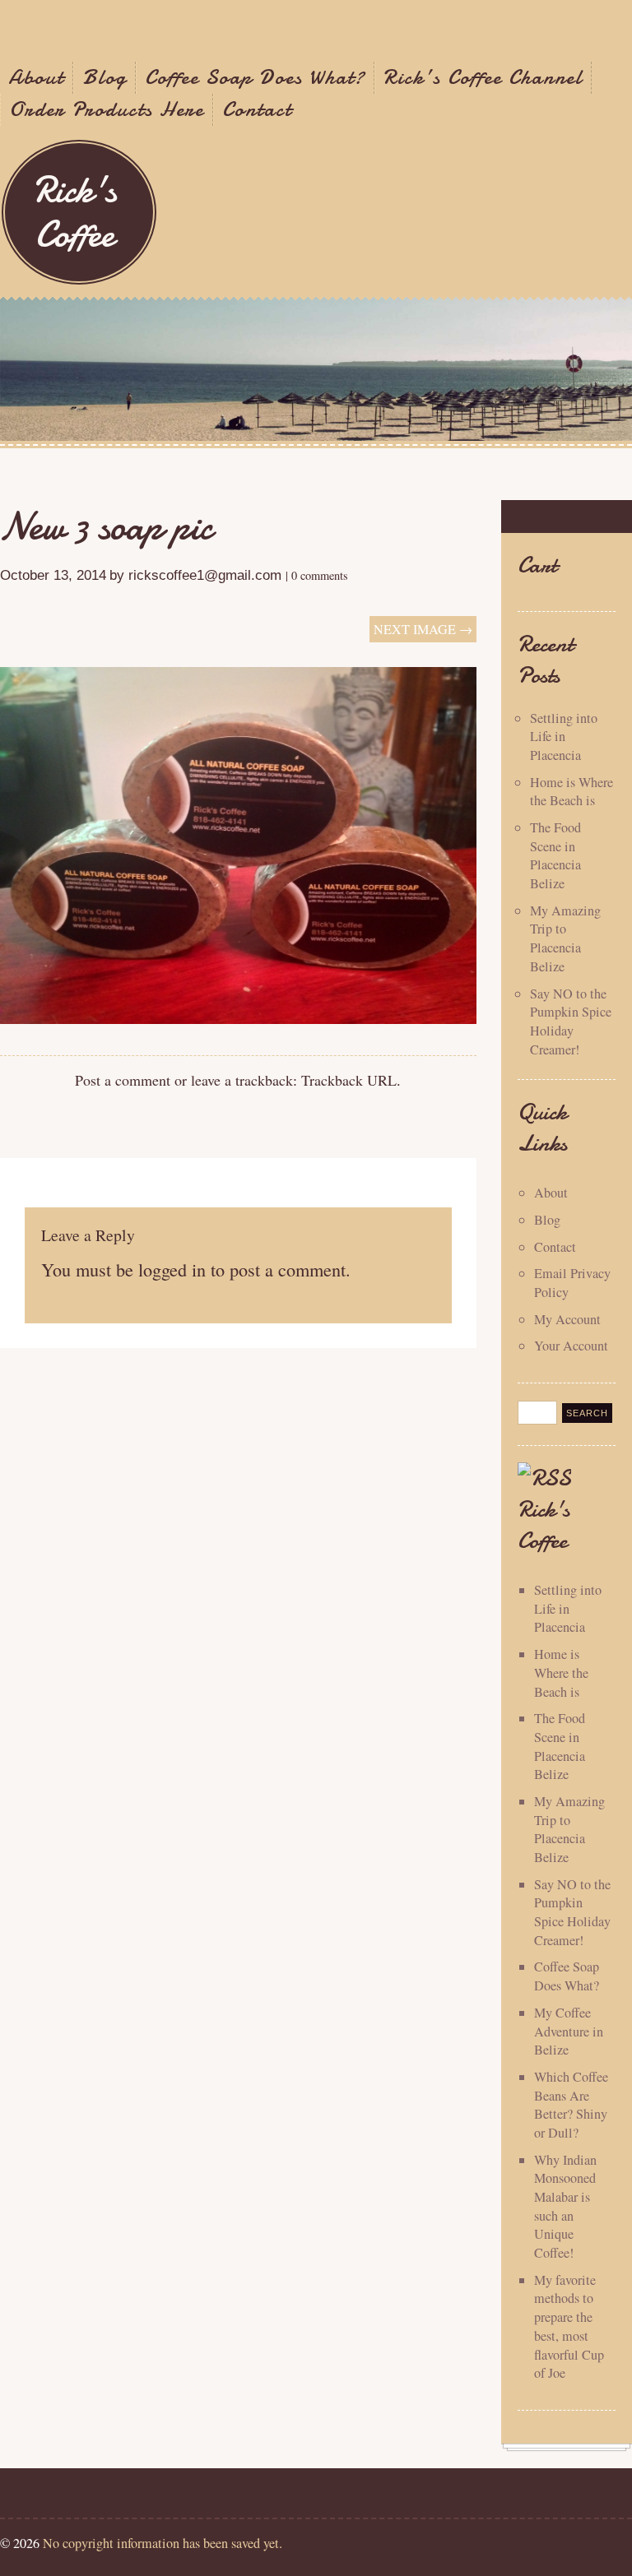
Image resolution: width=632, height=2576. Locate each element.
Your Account (571, 1346)
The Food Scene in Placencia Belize (555, 855)
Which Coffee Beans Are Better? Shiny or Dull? (571, 2105)
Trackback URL (349, 1080)
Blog (105, 77)
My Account (567, 1319)
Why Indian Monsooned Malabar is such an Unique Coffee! (565, 2206)
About (36, 77)
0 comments (320, 575)
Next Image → (423, 629)
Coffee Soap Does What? (255, 77)
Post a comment (123, 1080)
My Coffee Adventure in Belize (569, 2031)
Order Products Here (107, 109)
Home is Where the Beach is (572, 792)
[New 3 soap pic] (238, 1018)
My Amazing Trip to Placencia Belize (565, 938)
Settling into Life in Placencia (564, 737)
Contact (257, 109)
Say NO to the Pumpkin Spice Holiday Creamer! (571, 1022)
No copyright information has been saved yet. (163, 2543)
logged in (172, 1269)
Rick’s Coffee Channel (483, 77)
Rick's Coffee (75, 212)
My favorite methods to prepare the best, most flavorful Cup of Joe (569, 2326)
